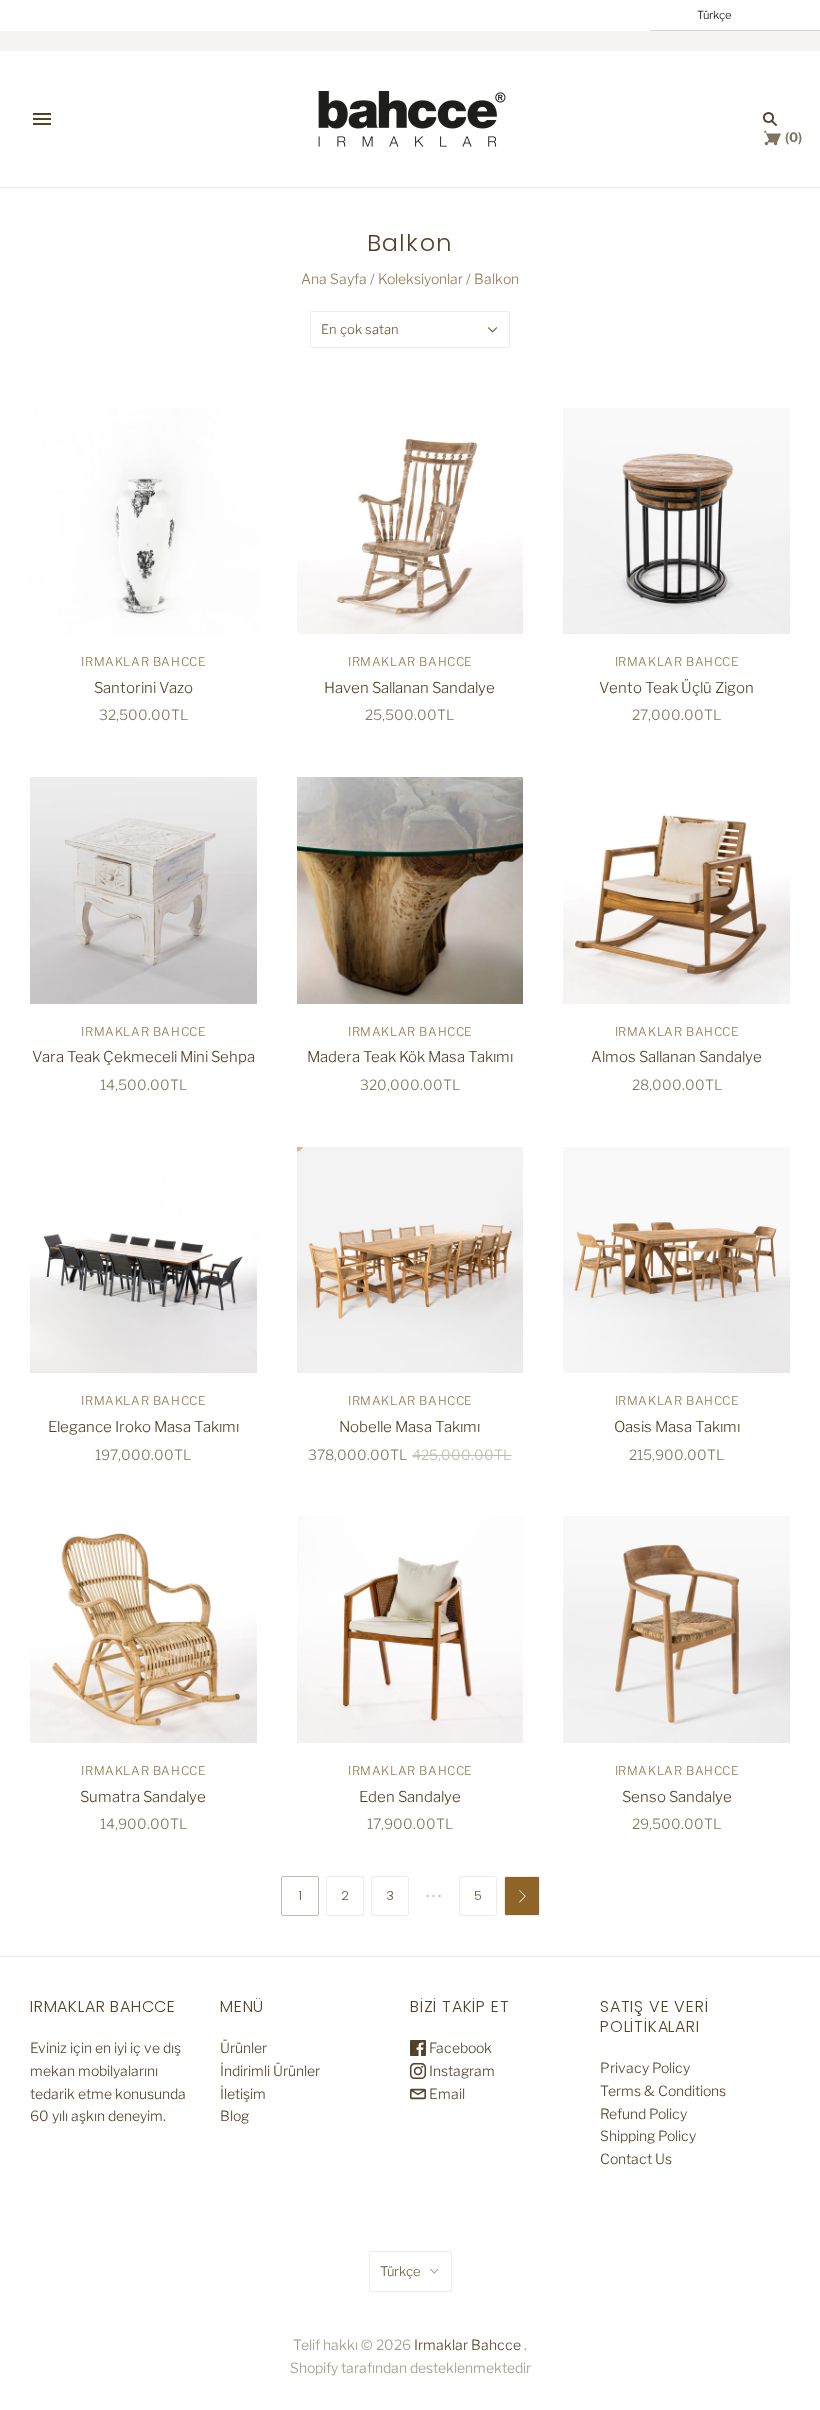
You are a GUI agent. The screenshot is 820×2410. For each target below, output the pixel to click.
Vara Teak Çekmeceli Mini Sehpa (143, 1057)
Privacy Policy (645, 2067)
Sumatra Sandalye (143, 1797)
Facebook (459, 2047)
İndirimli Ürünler (270, 2070)
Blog (234, 2115)
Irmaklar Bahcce (143, 661)
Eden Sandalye (410, 1797)
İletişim (243, 2093)
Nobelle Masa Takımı (409, 1427)
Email (445, 2093)
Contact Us (636, 2158)
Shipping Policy (648, 2135)
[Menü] (42, 119)
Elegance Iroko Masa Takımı (143, 1427)
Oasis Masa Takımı (677, 1427)
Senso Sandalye (677, 1797)
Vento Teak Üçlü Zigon (676, 688)
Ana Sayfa (334, 278)
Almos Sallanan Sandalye (676, 1057)
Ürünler (243, 2047)
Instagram (460, 2070)
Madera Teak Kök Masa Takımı (410, 1057)
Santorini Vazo (143, 688)
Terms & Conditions (663, 2090)
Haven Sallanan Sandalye (409, 688)
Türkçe (400, 2271)
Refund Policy (643, 2113)
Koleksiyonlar (420, 278)
